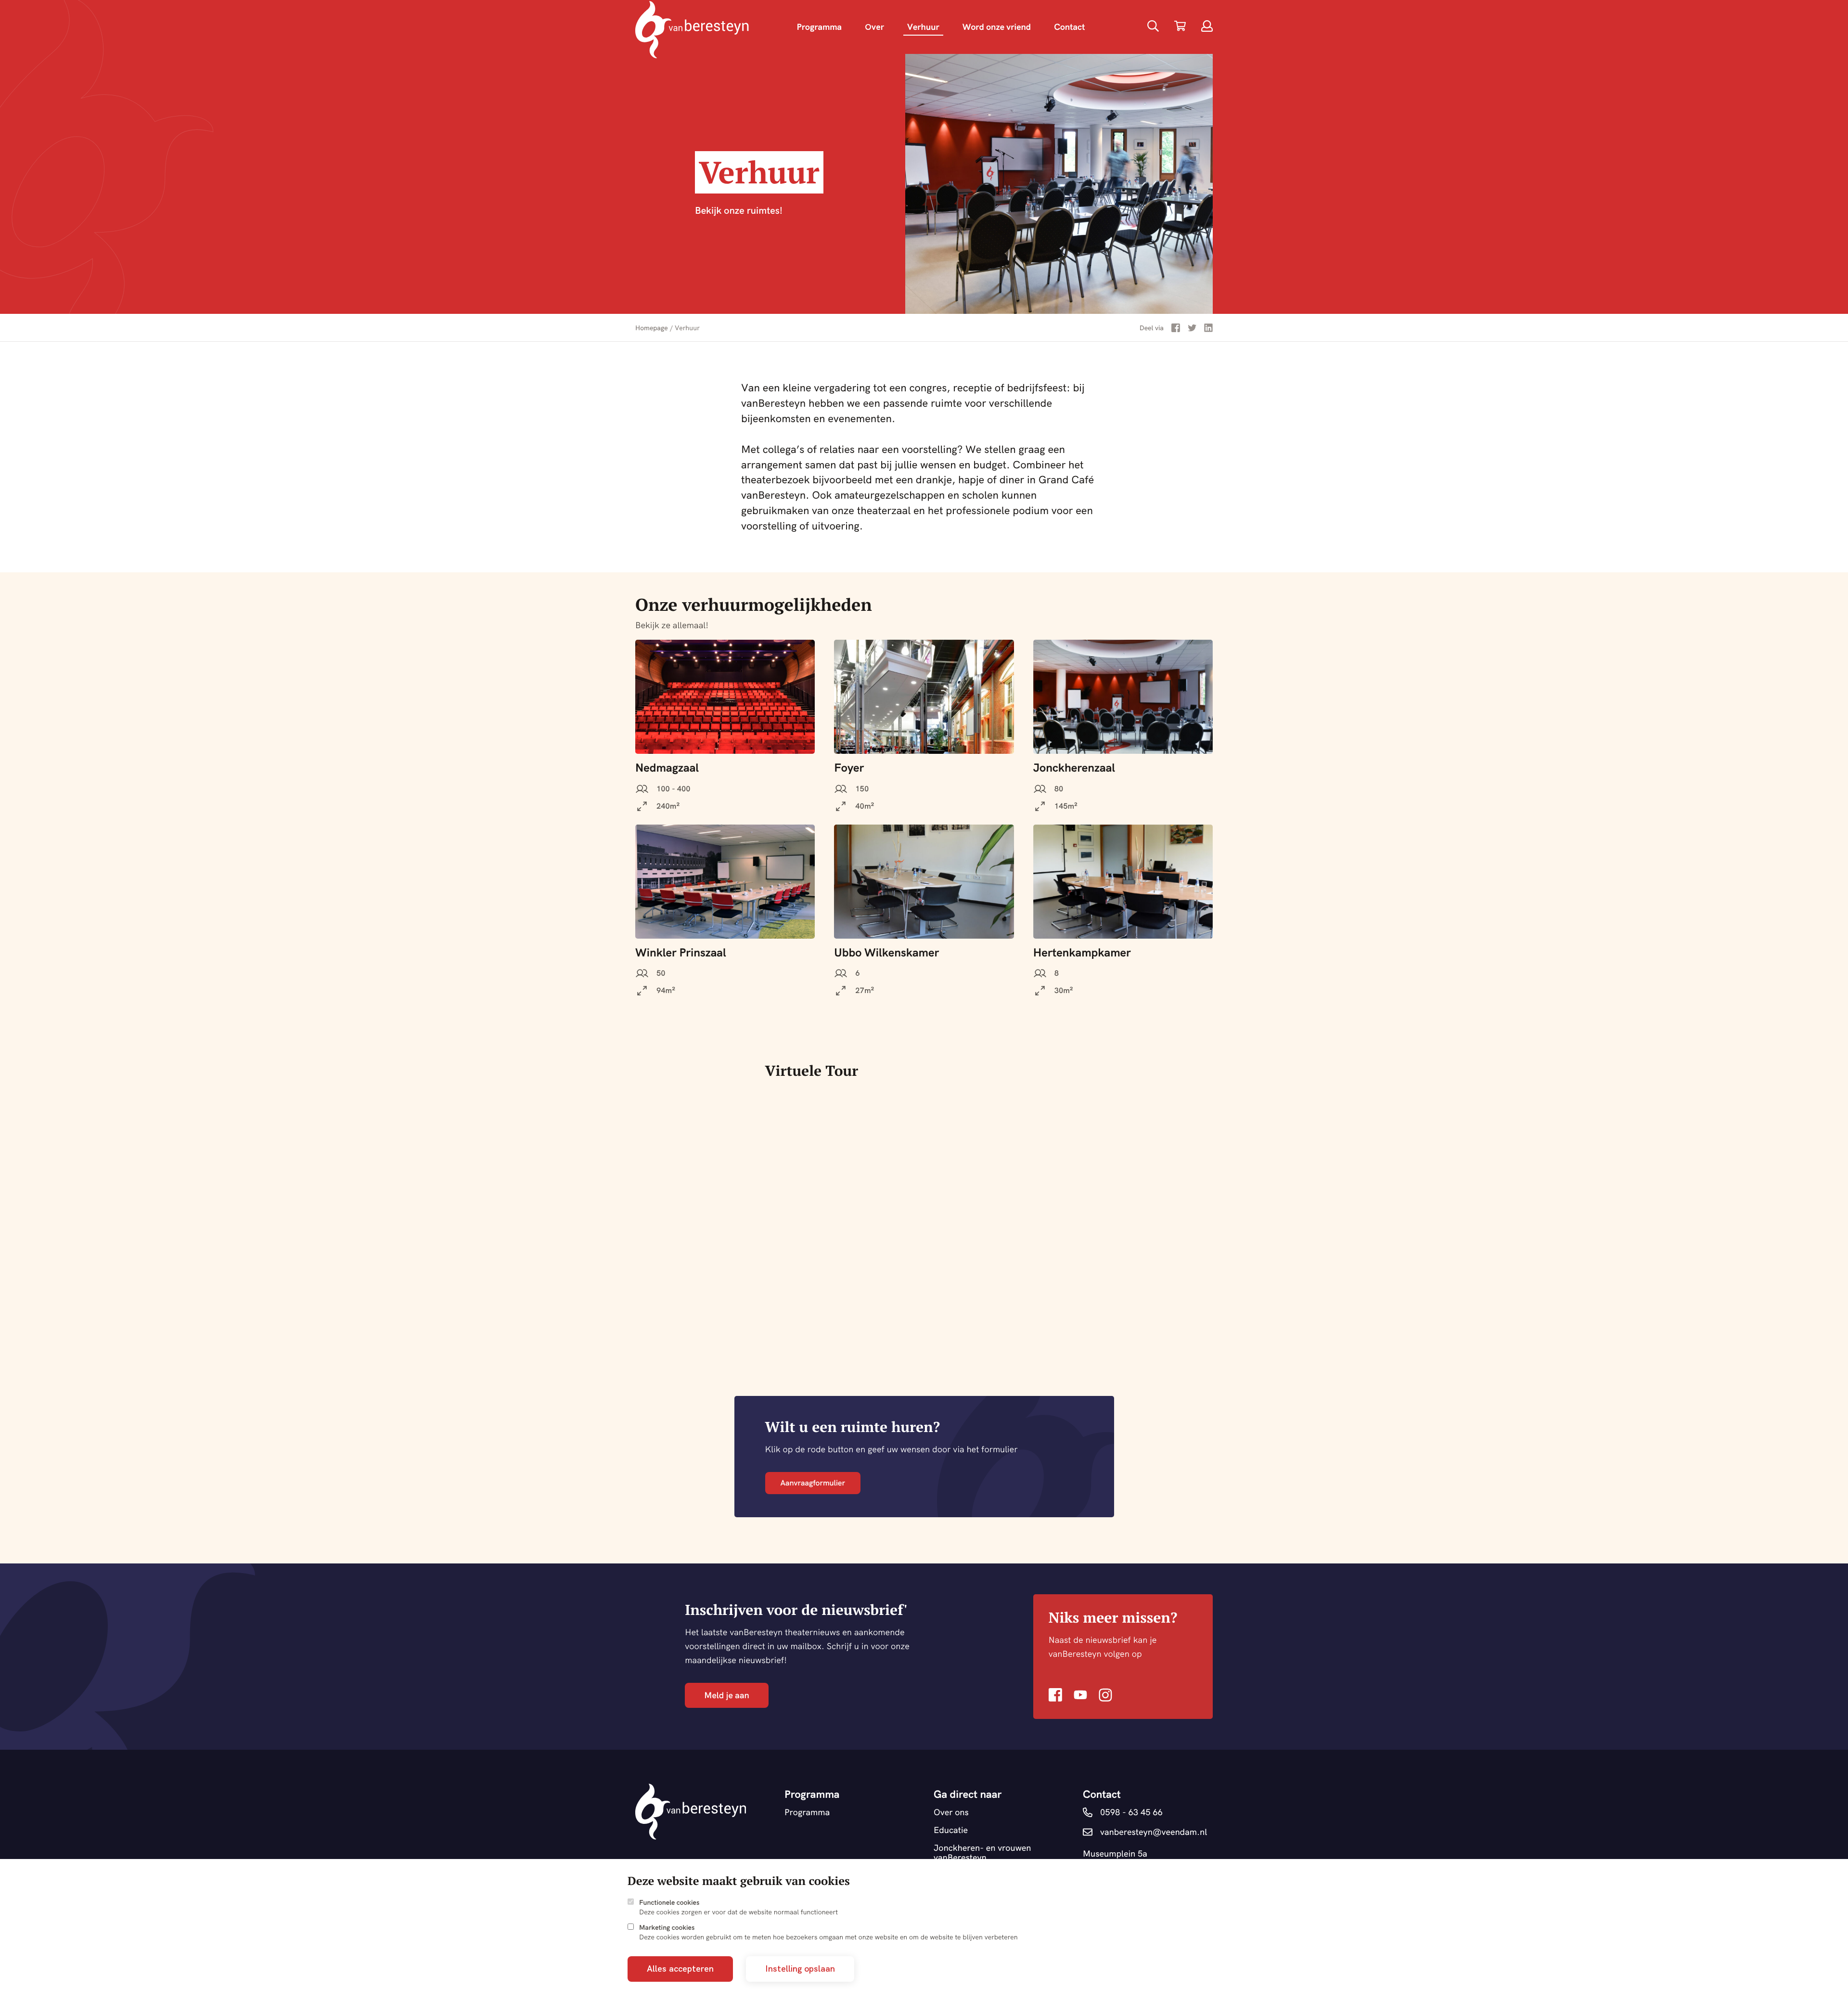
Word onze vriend (997, 27)
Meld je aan (726, 1695)
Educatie (951, 1830)
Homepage (652, 328)
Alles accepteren (680, 1969)
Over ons (951, 1813)
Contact (1069, 27)
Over (874, 27)
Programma (819, 27)
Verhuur (923, 27)
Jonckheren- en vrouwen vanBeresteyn (982, 1853)
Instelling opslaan (800, 1969)
